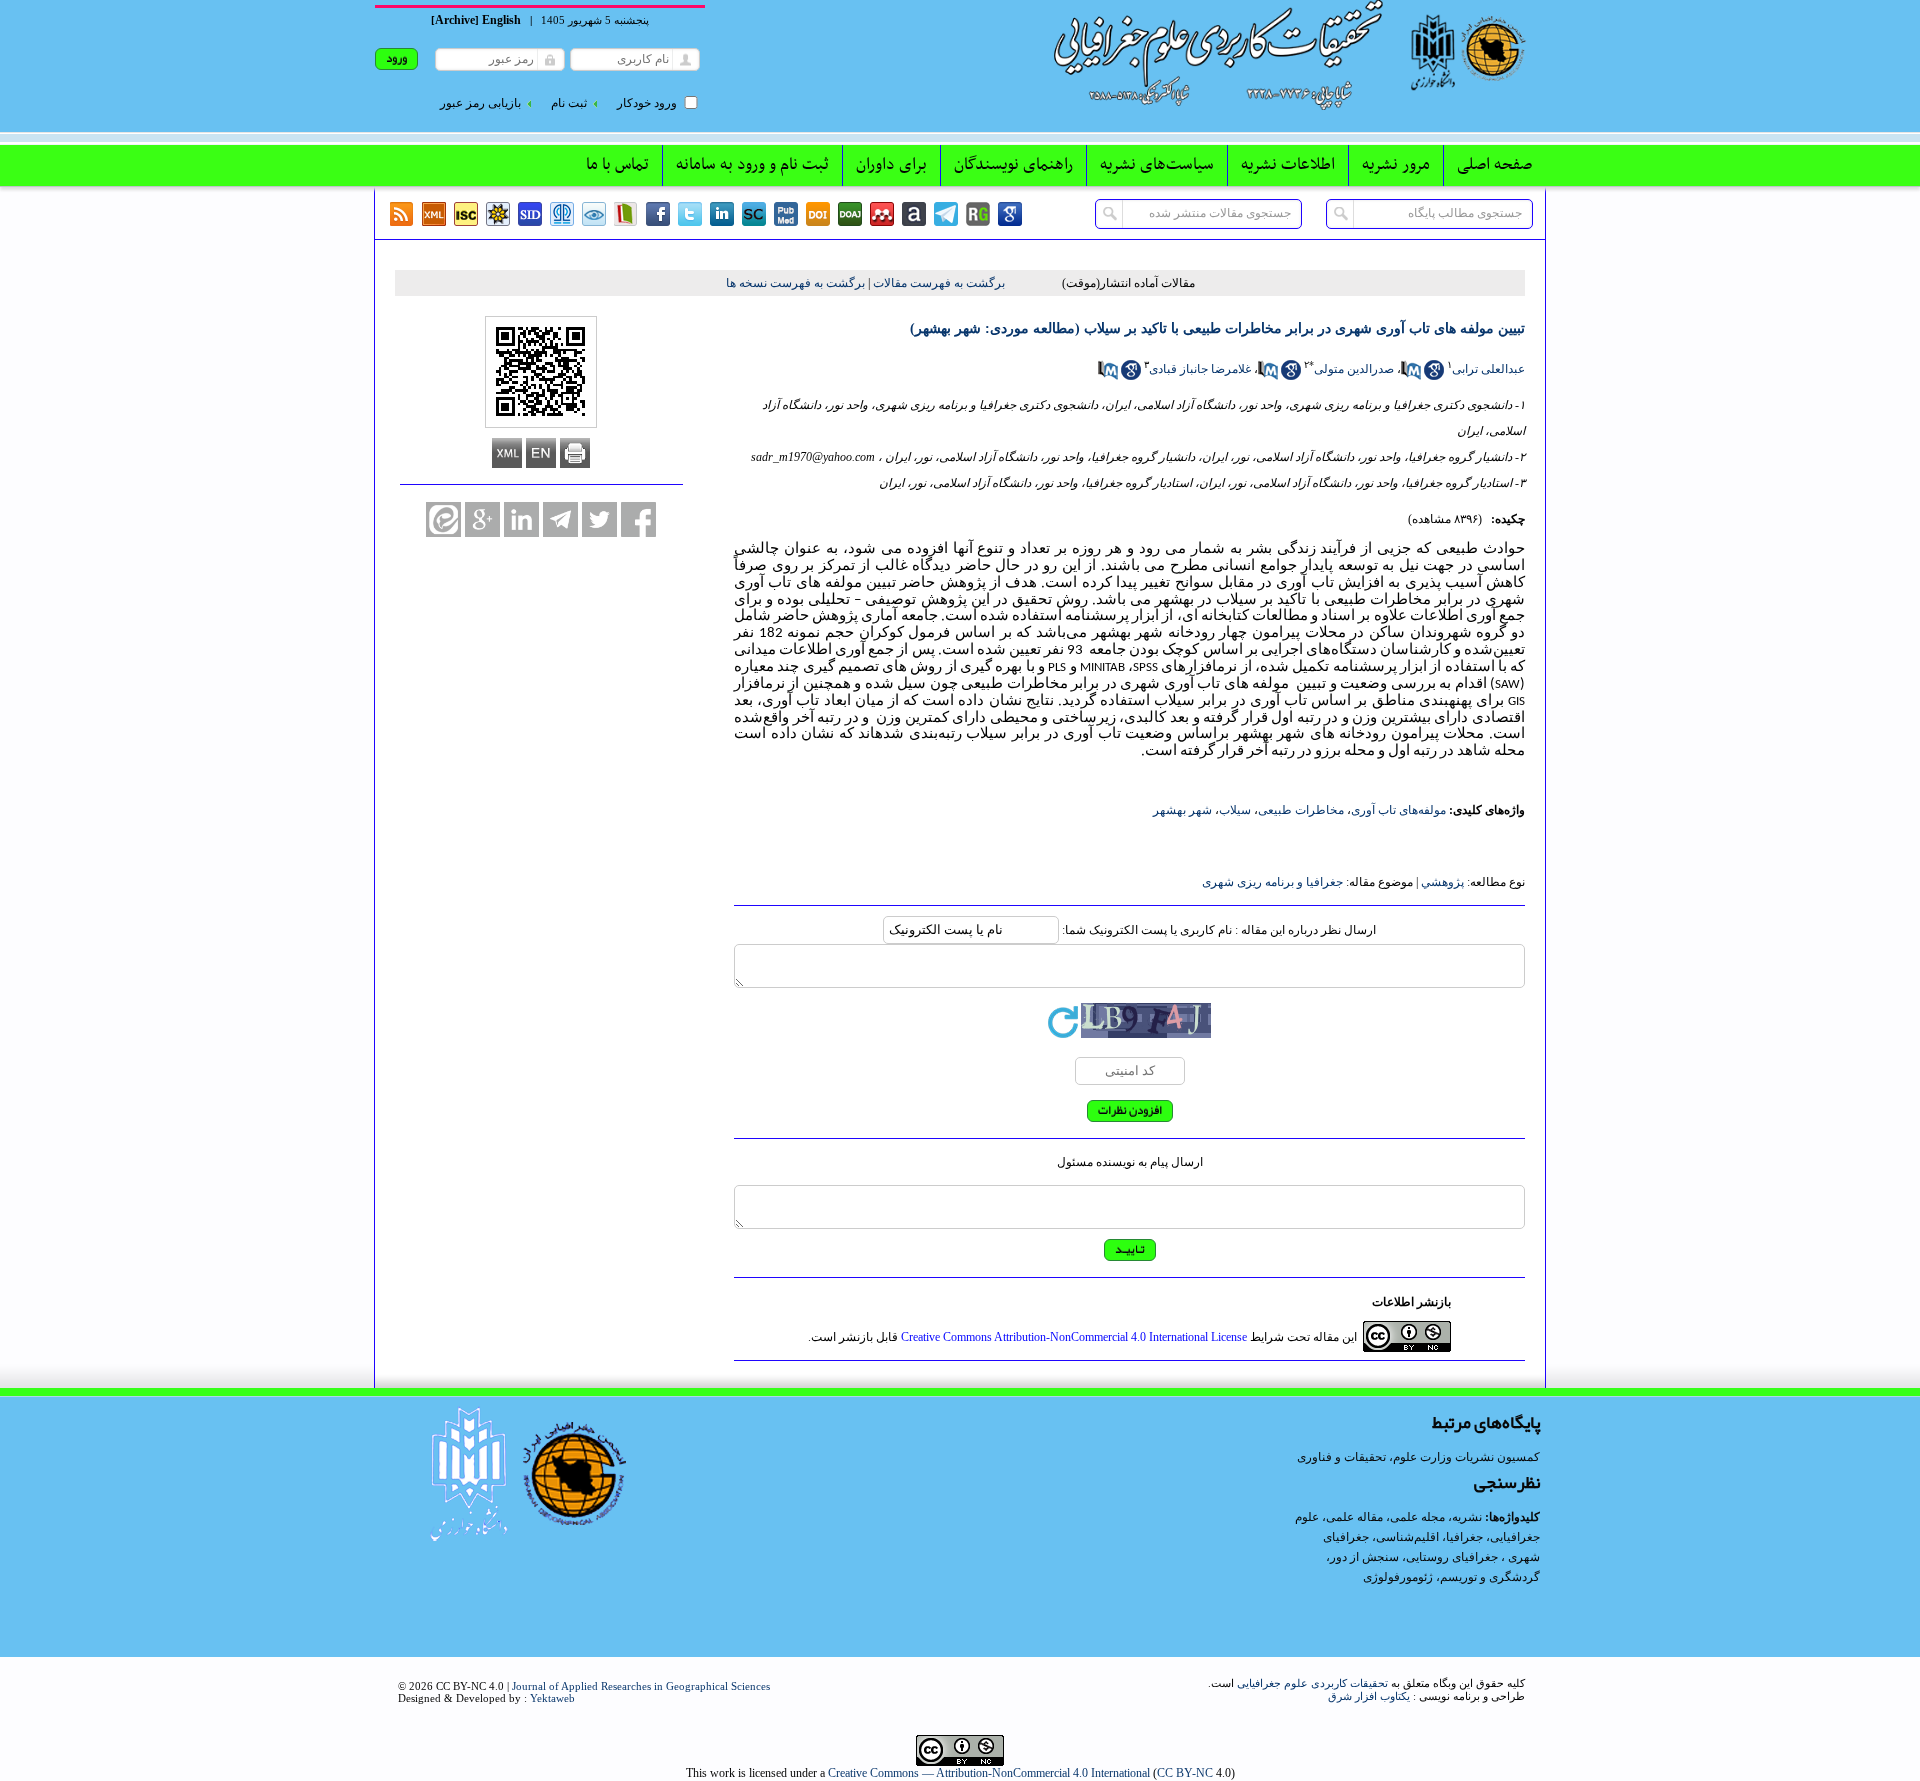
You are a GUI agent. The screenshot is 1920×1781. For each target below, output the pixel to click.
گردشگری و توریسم (1490, 1577)
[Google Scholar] (1010, 214)
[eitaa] (443, 519)
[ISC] (466, 214)
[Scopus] (754, 214)
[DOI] (818, 214)
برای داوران (891, 165)
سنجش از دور (1364, 1557)
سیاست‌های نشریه (1157, 165)
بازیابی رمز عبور (480, 103)
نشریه (1467, 1517)
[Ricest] (498, 214)
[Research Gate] (978, 214)
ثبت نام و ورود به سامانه (752, 165)
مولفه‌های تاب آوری (1398, 810)
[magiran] (626, 214)
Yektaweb (552, 1698)
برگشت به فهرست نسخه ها (795, 283)
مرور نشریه (1396, 165)
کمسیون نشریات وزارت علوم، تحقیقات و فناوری (1418, 1457)
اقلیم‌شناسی (1407, 1537)
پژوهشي (1442, 882)
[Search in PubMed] (1411, 376)
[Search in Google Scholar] (1434, 376)
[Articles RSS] (402, 214)
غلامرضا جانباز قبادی (1200, 369)
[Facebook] (658, 214)
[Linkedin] (722, 214)
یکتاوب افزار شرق (1369, 1696)
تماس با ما (617, 165)
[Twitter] (690, 214)
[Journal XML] (434, 214)
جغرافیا (1464, 1537)
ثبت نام (569, 103)
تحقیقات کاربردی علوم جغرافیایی (1312, 1683)
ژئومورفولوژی (1399, 1577)
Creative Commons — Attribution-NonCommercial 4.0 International (989, 1773)
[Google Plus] (482, 519)
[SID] (530, 214)
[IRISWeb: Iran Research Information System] (594, 214)
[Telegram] (946, 214)
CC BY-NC (1185, 1773)
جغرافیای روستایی (1452, 1557)
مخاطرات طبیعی (1301, 810)
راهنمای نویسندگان (1013, 165)
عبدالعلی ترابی (1488, 369)
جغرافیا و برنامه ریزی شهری (1272, 882)
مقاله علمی (1354, 1517)
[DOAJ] (850, 214)
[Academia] (914, 214)
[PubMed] (786, 214)
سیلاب (1235, 810)
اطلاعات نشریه (1288, 165)
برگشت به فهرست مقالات (939, 283)
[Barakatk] (562, 214)
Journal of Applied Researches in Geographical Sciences (641, 1686)
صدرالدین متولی (1354, 369)
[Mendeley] (882, 214)
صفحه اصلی (1494, 165)
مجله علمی (1417, 1517)
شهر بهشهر (1182, 810)
